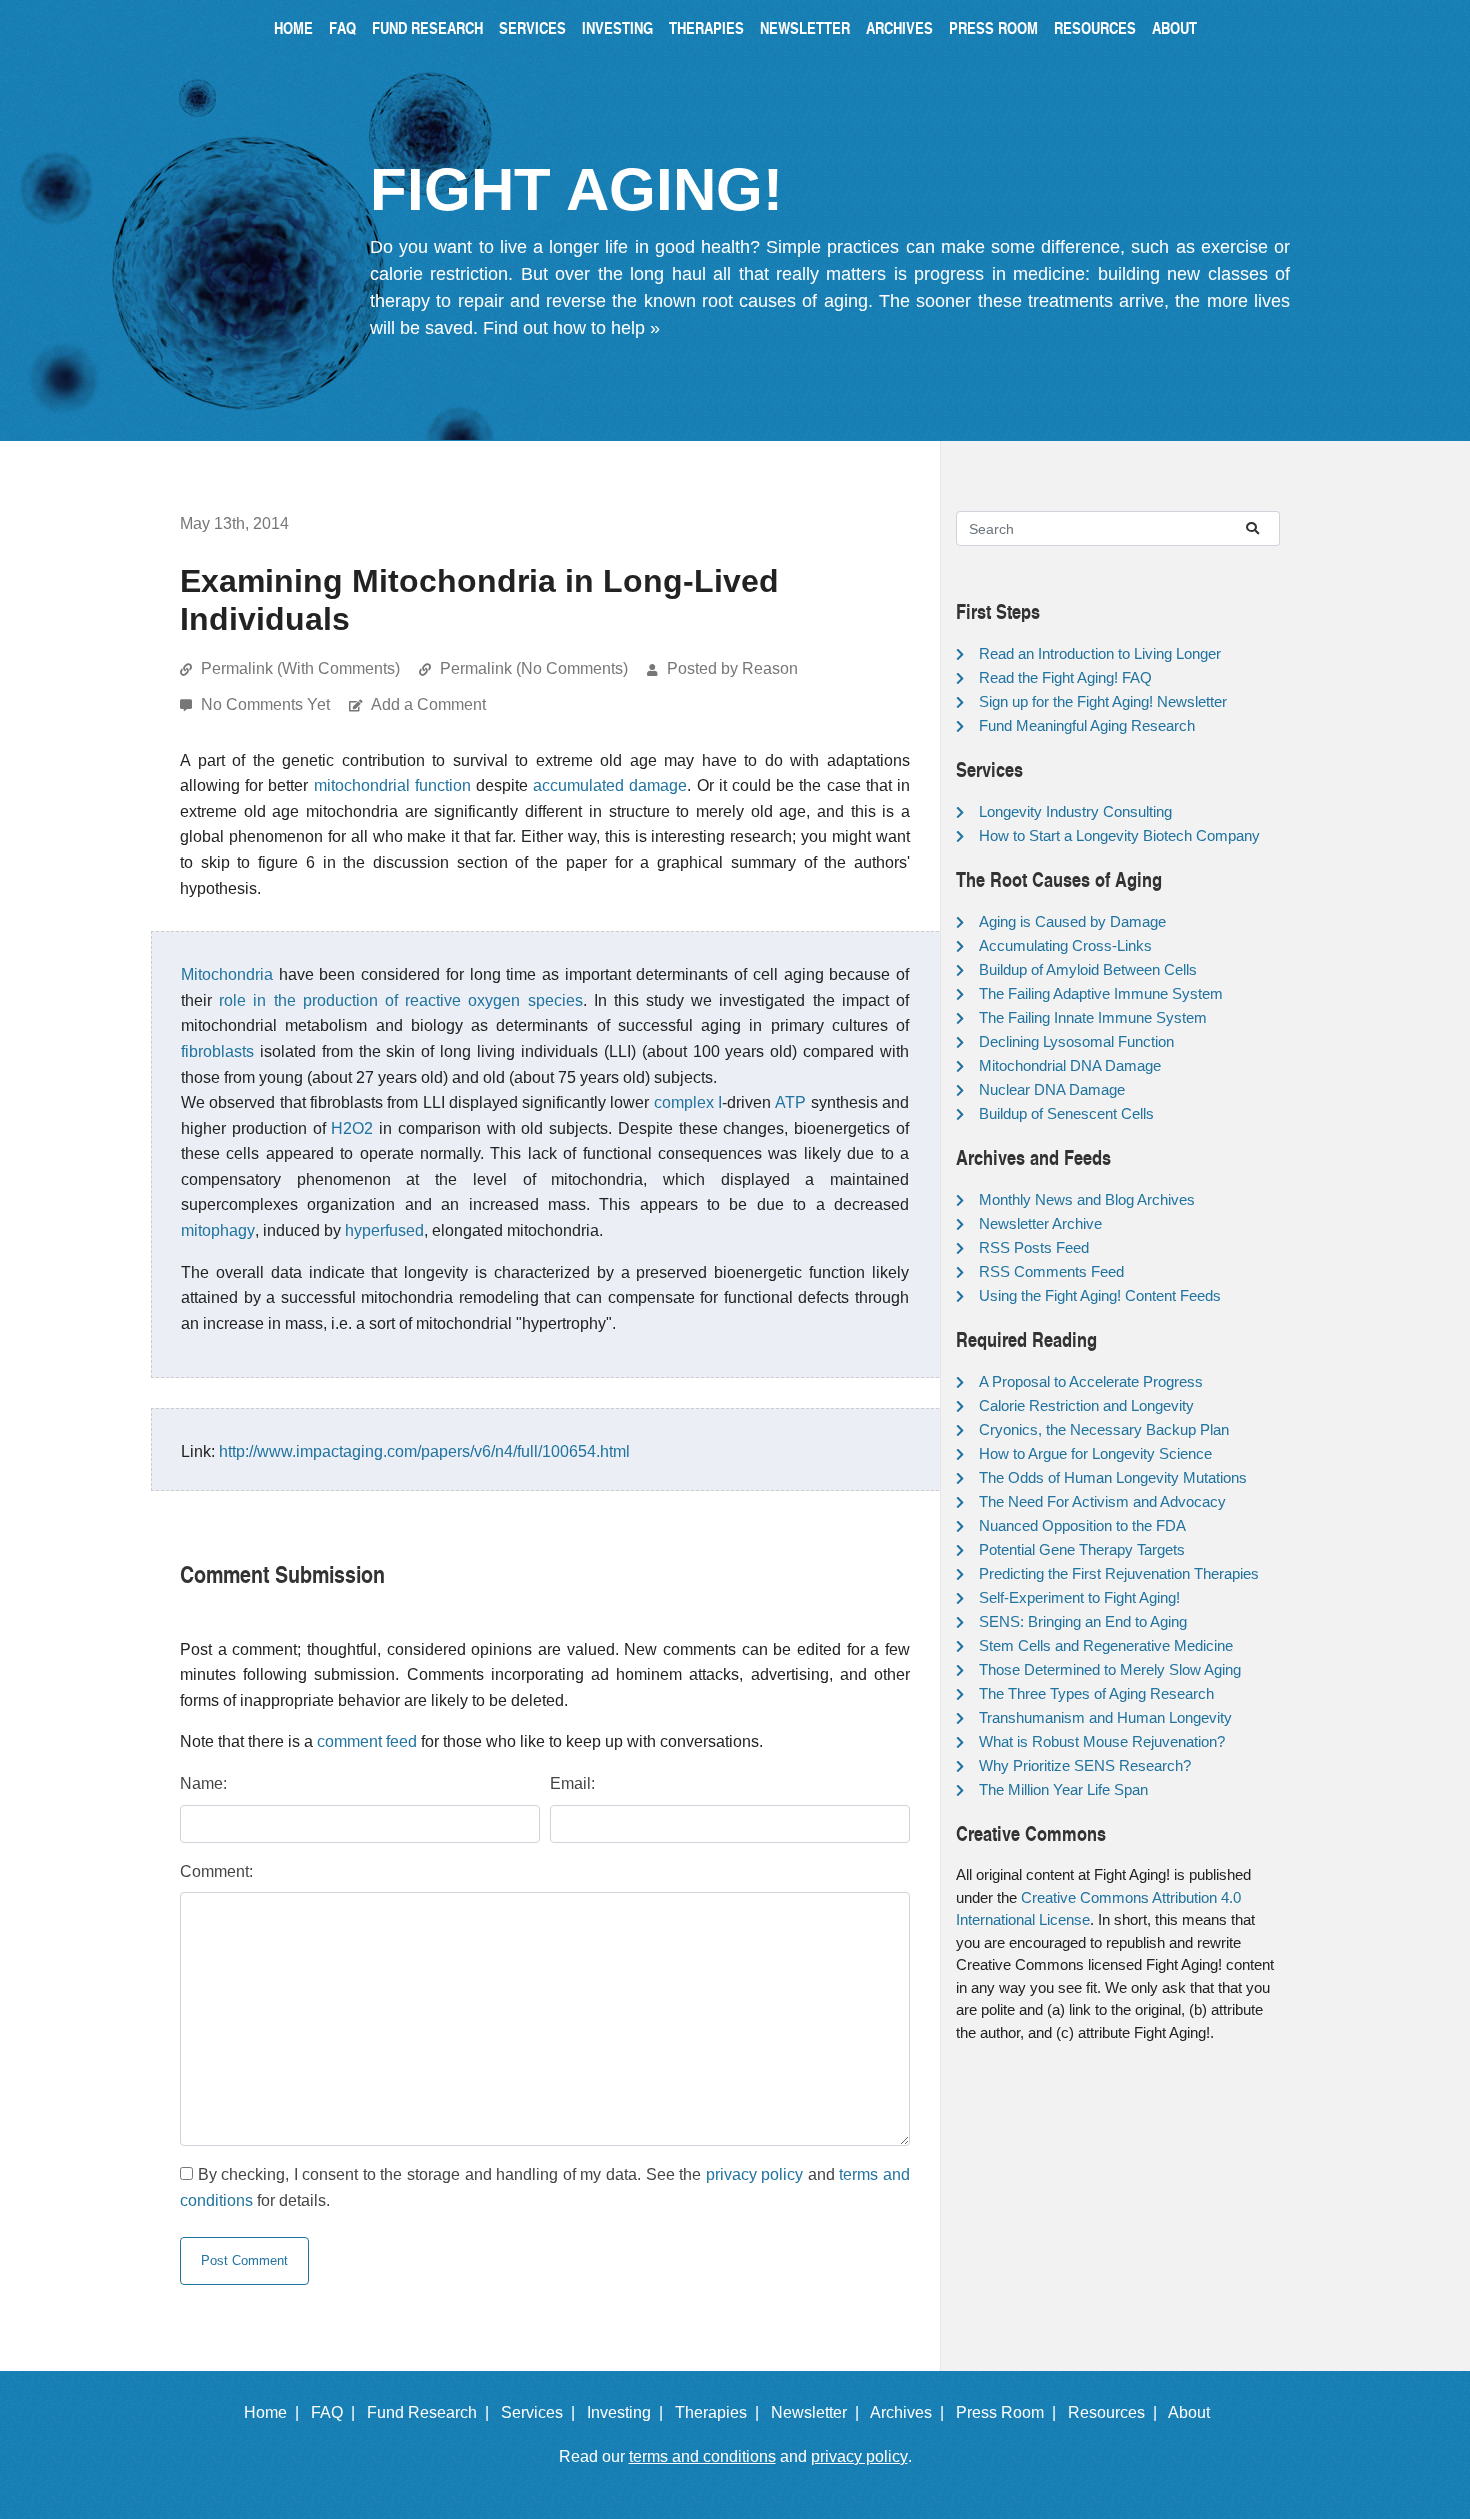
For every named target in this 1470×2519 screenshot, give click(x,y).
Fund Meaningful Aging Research (1087, 725)
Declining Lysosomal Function (1076, 1041)
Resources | (1116, 2412)
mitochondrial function (392, 785)
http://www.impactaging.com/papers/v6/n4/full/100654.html (424, 1451)
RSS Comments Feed (1051, 1271)
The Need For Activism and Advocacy (1102, 1501)
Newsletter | (819, 2412)
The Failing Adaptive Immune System (1101, 993)
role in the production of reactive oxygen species (400, 1000)
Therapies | (721, 2412)
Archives (899, 27)
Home (293, 27)
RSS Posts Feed (1034, 1247)
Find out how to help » (571, 328)
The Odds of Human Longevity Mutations (1113, 1477)
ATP (790, 1102)
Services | (542, 2412)
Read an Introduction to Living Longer (1100, 653)
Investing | (629, 2412)
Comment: (216, 1871)
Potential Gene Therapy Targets (1082, 1549)
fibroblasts (217, 1051)
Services (532, 27)
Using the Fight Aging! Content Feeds (1100, 1295)
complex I (688, 1102)
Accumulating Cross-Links (1065, 945)
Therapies (706, 27)
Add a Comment (428, 704)
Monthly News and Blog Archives (1087, 1199)
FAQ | (337, 2412)
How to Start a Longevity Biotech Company (1119, 835)
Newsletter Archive (1040, 1223)
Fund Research (427, 27)
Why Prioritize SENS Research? (1085, 1765)
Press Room (993, 27)
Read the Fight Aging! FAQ (1065, 677)
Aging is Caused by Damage (1072, 921)
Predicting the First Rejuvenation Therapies (1119, 1573)
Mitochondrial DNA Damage (1070, 1065)
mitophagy (218, 1230)
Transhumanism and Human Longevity (1105, 1717)
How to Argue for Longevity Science (1095, 1453)
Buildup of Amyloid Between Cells (1088, 969)
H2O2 (352, 1128)
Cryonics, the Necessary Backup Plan (1104, 1429)
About (1174, 27)
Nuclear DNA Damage (1052, 1089)
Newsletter (805, 27)
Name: (203, 1783)
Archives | (911, 2412)
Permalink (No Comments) (534, 668)
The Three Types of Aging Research (1096, 1693)
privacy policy (755, 2174)
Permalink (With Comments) (300, 668)
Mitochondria (227, 974)
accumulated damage (610, 785)
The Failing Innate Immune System (1093, 1017)
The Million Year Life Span (1063, 1789)
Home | (275, 2412)
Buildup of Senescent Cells (1066, 1113)
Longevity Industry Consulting (1075, 811)
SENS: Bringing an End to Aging (1083, 1621)
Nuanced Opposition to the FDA (1082, 1525)
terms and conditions (702, 2456)
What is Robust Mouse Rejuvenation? (1102, 1741)
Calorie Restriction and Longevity (1086, 1405)
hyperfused (384, 1230)
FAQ (342, 27)
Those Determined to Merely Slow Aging (1110, 1669)
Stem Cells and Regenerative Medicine (1106, 1645)
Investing (617, 27)
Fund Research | (432, 2412)
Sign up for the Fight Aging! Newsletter (1103, 701)
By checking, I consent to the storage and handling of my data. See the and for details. (545, 2187)
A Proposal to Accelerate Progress (1091, 1381)
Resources (1095, 27)
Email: (572, 1783)
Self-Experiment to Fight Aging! (1079, 1597)
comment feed (367, 1741)
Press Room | (1010, 2412)
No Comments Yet (267, 704)
